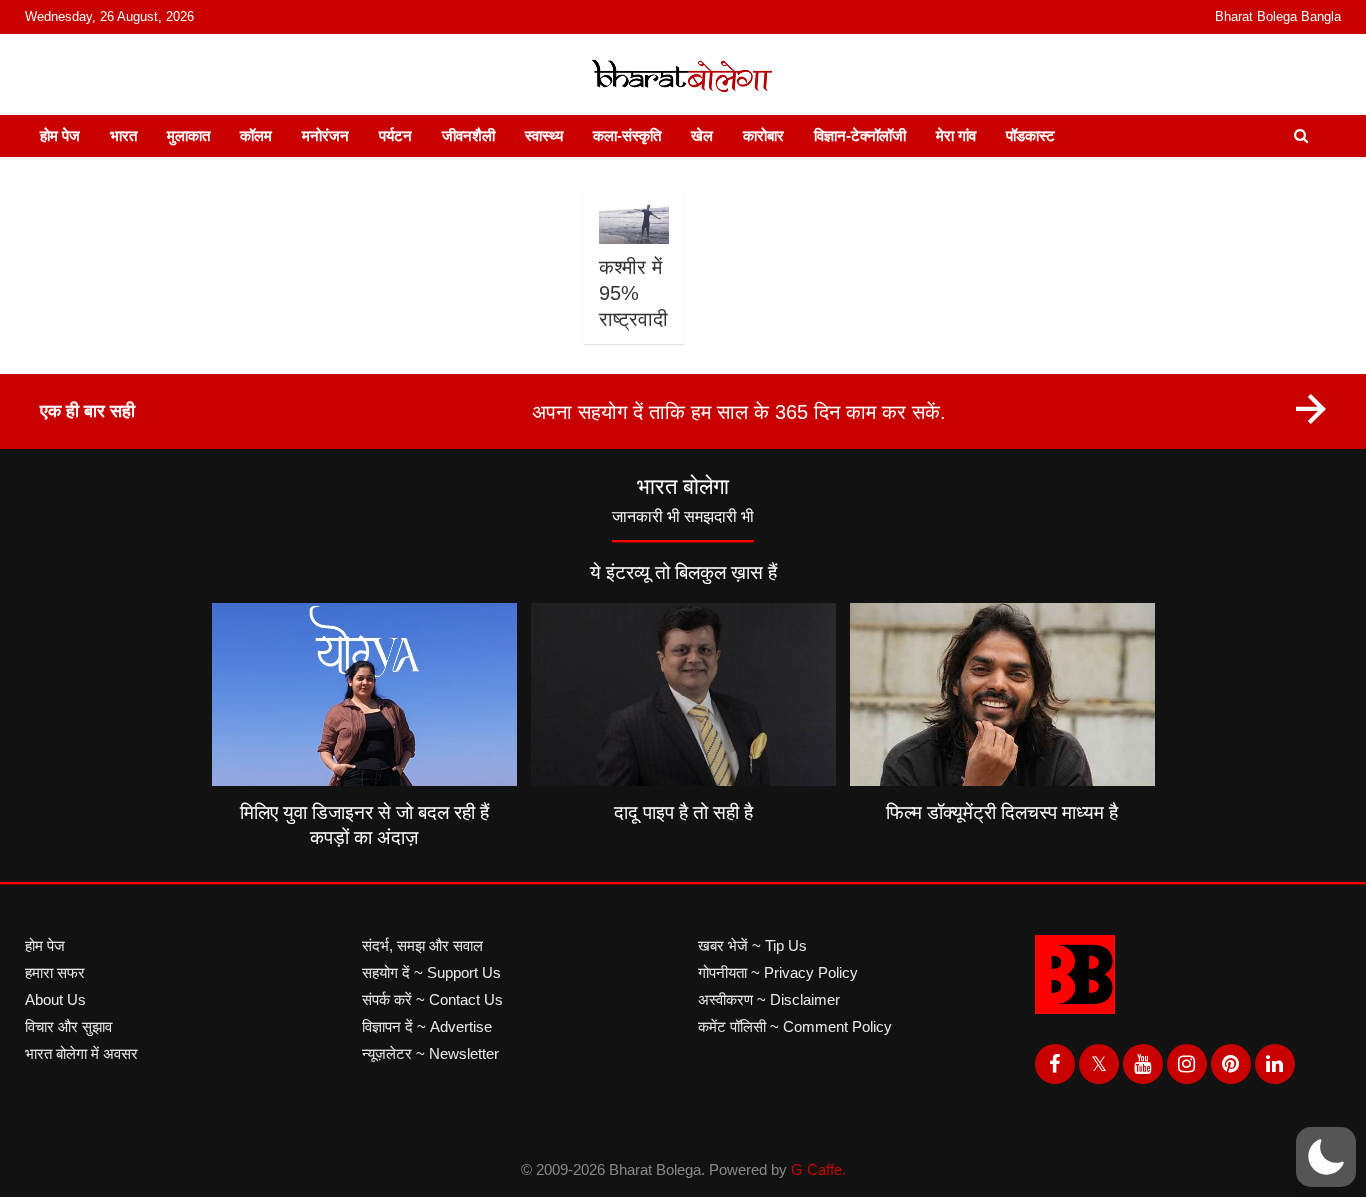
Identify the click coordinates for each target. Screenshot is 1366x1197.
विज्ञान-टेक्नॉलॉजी (860, 135)
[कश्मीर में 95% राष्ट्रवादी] (633, 223)
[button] (1326, 1157)
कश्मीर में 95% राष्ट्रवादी (633, 293)
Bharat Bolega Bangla (1278, 16)
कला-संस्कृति (627, 135)
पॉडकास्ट (1030, 135)
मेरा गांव (956, 135)
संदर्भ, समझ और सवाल (422, 945)
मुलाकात (188, 135)
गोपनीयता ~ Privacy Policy (778, 972)
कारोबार (763, 135)
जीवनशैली (468, 135)
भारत (123, 135)
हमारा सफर (55, 972)
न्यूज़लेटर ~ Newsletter (430, 1053)
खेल (702, 135)
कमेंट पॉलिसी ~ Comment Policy (795, 1026)
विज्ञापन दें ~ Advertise (427, 1026)
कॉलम (256, 135)
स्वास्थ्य (544, 135)
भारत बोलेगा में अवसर (81, 1053)
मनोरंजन (325, 135)
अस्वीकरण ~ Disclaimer (769, 999)
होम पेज (60, 135)
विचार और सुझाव (68, 1026)
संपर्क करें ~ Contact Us (432, 999)
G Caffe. (818, 1169)
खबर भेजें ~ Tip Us (752, 945)
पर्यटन (395, 135)
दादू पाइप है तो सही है (683, 812)
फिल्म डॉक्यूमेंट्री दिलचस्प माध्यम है (1002, 812)
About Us (55, 999)
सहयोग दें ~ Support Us (431, 972)
